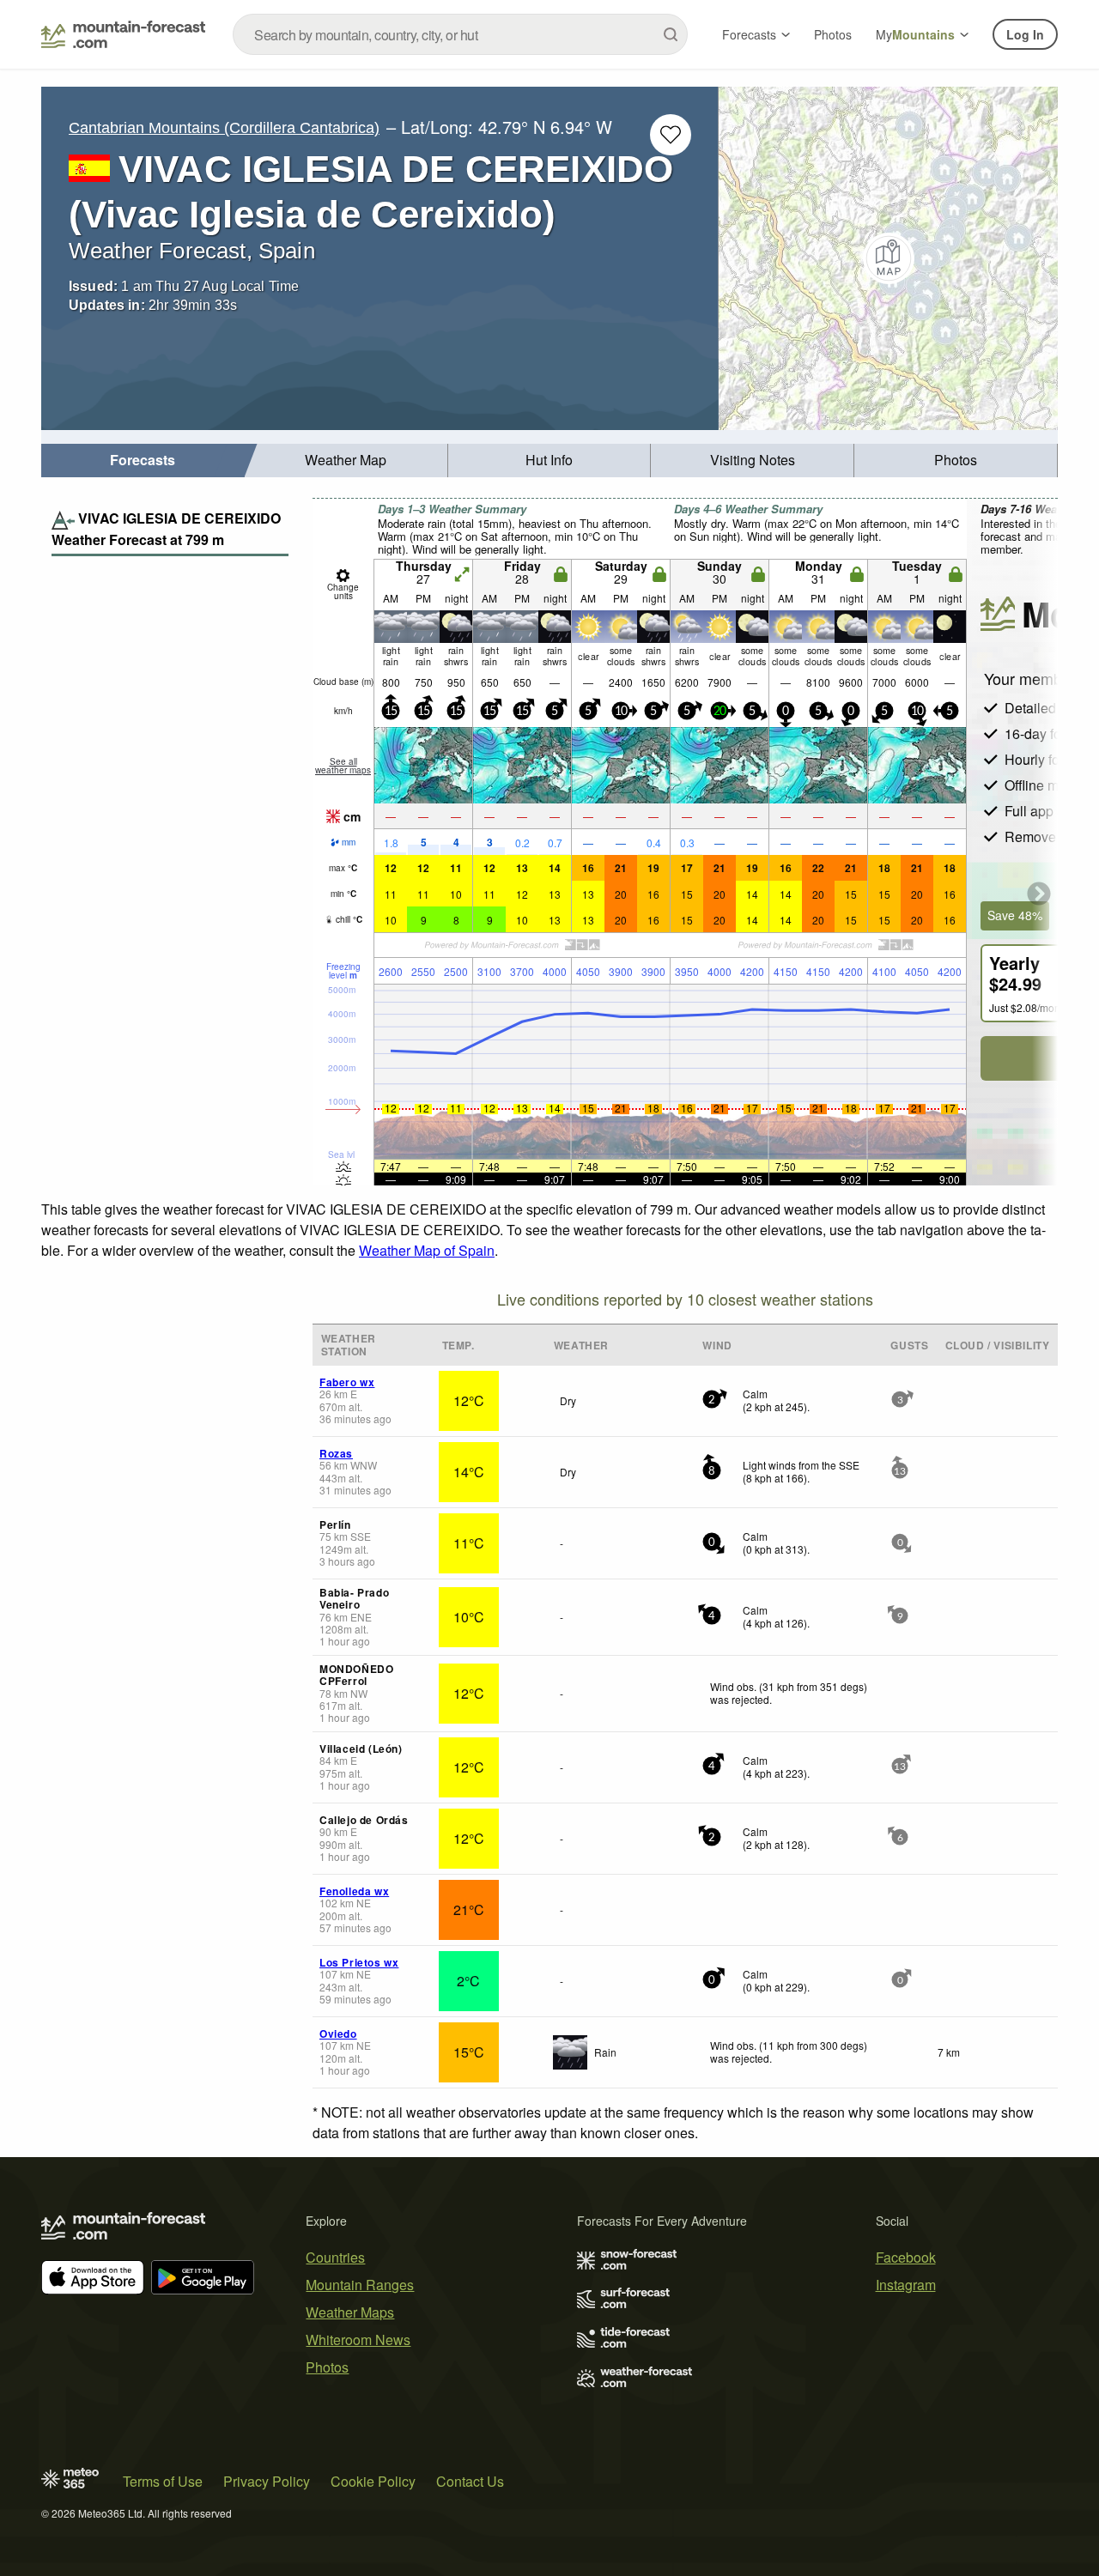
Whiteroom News (358, 2340)
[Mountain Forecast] (123, 34)
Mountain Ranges (360, 2285)
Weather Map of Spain (427, 1250)
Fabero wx (347, 1382)
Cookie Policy (373, 2481)
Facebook (906, 2257)
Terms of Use (163, 2481)
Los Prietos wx (359, 1962)
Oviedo (338, 2034)
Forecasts (749, 34)
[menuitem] (143, 461)
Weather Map (346, 460)
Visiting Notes (753, 460)
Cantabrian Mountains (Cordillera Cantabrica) (224, 128)
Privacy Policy (267, 2481)
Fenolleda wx (354, 1891)
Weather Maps (350, 2312)
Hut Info (549, 460)
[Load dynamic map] (888, 258)
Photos (833, 34)
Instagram (906, 2285)
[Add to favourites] (671, 135)
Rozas (336, 1453)
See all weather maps (343, 766)
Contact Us (470, 2481)
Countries (335, 2257)
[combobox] (460, 34)
